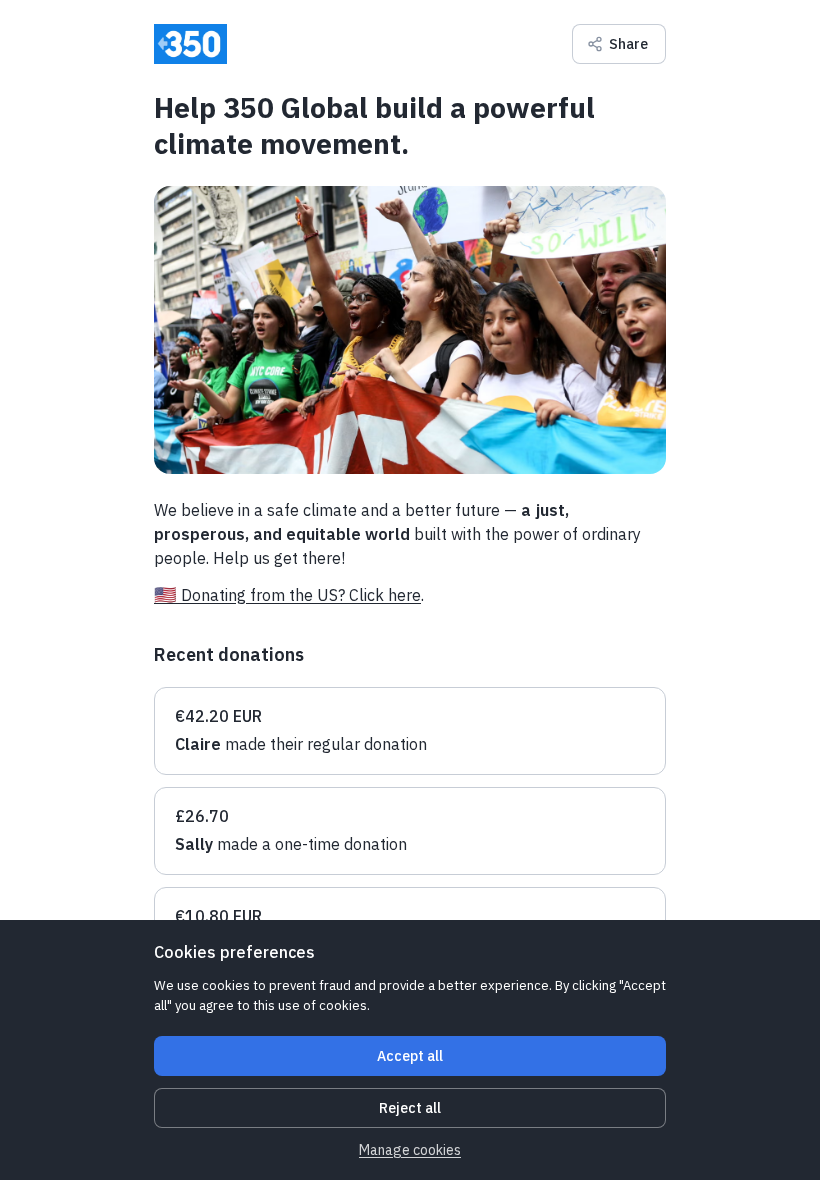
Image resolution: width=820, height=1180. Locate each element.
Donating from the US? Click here (301, 595)
